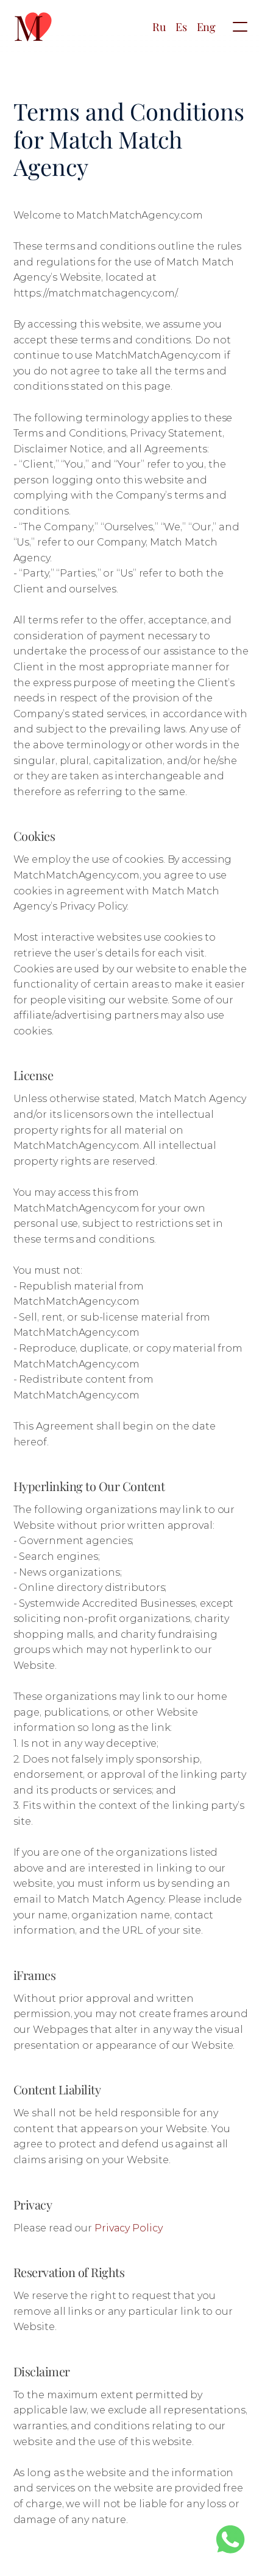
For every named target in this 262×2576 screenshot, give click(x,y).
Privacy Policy (129, 2228)
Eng (206, 27)
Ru (159, 27)
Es (181, 27)
